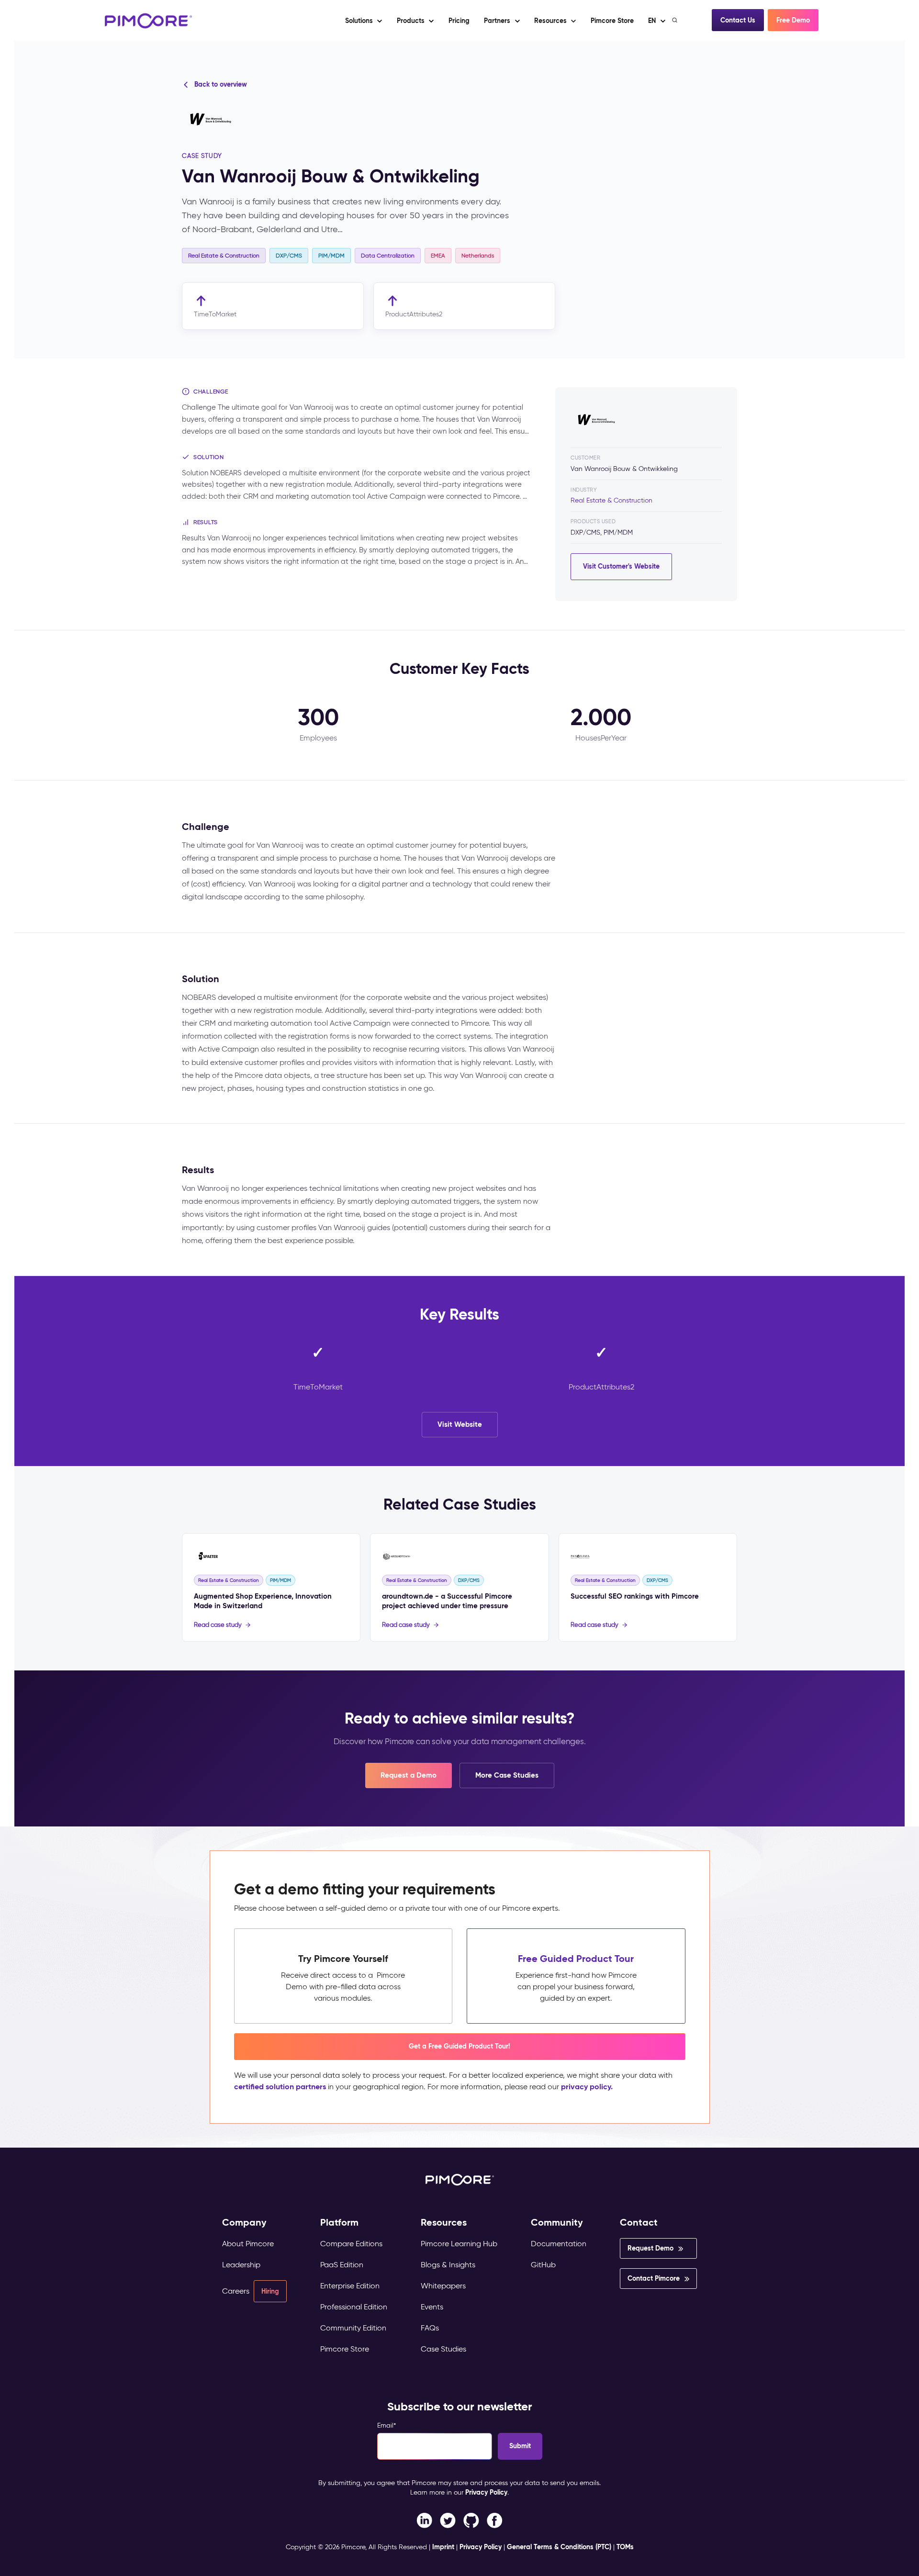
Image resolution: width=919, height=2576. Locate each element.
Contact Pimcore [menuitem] (654, 2278)
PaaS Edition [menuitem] (342, 2265)
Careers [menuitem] (236, 2291)
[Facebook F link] (424, 2520)
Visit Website (460, 1424)
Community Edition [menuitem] (353, 2328)
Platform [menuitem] (339, 2223)
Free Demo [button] (793, 20)
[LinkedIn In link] (495, 2520)
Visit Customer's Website (621, 566)
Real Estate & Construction (611, 500)
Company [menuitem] (244, 2223)
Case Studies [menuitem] (443, 2349)
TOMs (625, 2547)
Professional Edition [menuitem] (354, 2307)
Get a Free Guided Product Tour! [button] (459, 2046)
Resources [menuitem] (444, 2223)
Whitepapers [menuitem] (443, 2286)
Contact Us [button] (738, 20)
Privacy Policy (486, 2492)
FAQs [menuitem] (430, 2328)
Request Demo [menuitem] (650, 2248)
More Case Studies (507, 1775)
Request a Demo (409, 1775)
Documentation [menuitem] (559, 2244)
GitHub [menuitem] (543, 2265)
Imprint (443, 2547)
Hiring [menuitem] (270, 2291)
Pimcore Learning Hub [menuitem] (459, 2244)
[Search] (676, 20)
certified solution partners (280, 2087)
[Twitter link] (448, 2520)
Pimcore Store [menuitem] (345, 2349)
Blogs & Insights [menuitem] (448, 2265)
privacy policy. (587, 2087)
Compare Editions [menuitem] (351, 2244)
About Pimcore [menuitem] (248, 2244)
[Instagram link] (471, 2520)
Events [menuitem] (432, 2307)
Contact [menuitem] (639, 2223)
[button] (459, 21)
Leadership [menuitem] (241, 2265)
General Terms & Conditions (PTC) (559, 2547)
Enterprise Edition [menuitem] (350, 2286)
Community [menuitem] (557, 2223)
